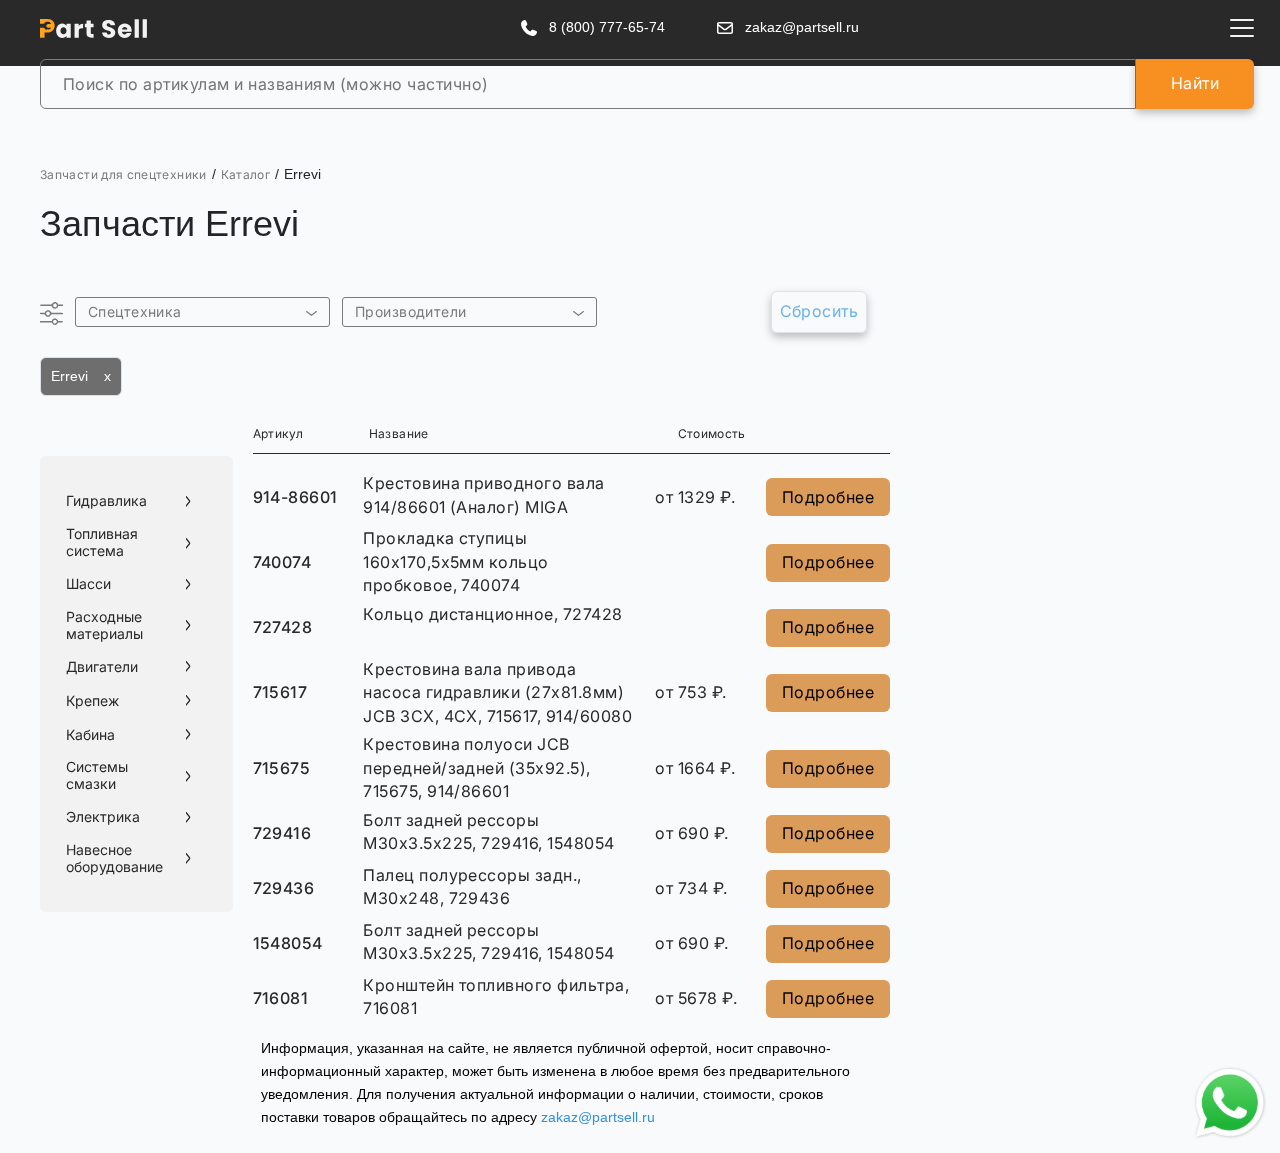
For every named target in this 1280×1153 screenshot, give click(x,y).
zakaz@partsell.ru (598, 1117)
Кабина (90, 735)
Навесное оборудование (114, 858)
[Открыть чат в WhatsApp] (1230, 1103)
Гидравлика (106, 501)
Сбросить (819, 311)
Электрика (103, 817)
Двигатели (102, 667)
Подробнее (828, 497)
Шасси (88, 584)
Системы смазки (97, 775)
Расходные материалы (104, 625)
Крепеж (92, 701)
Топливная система (102, 542)
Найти (1195, 83)
